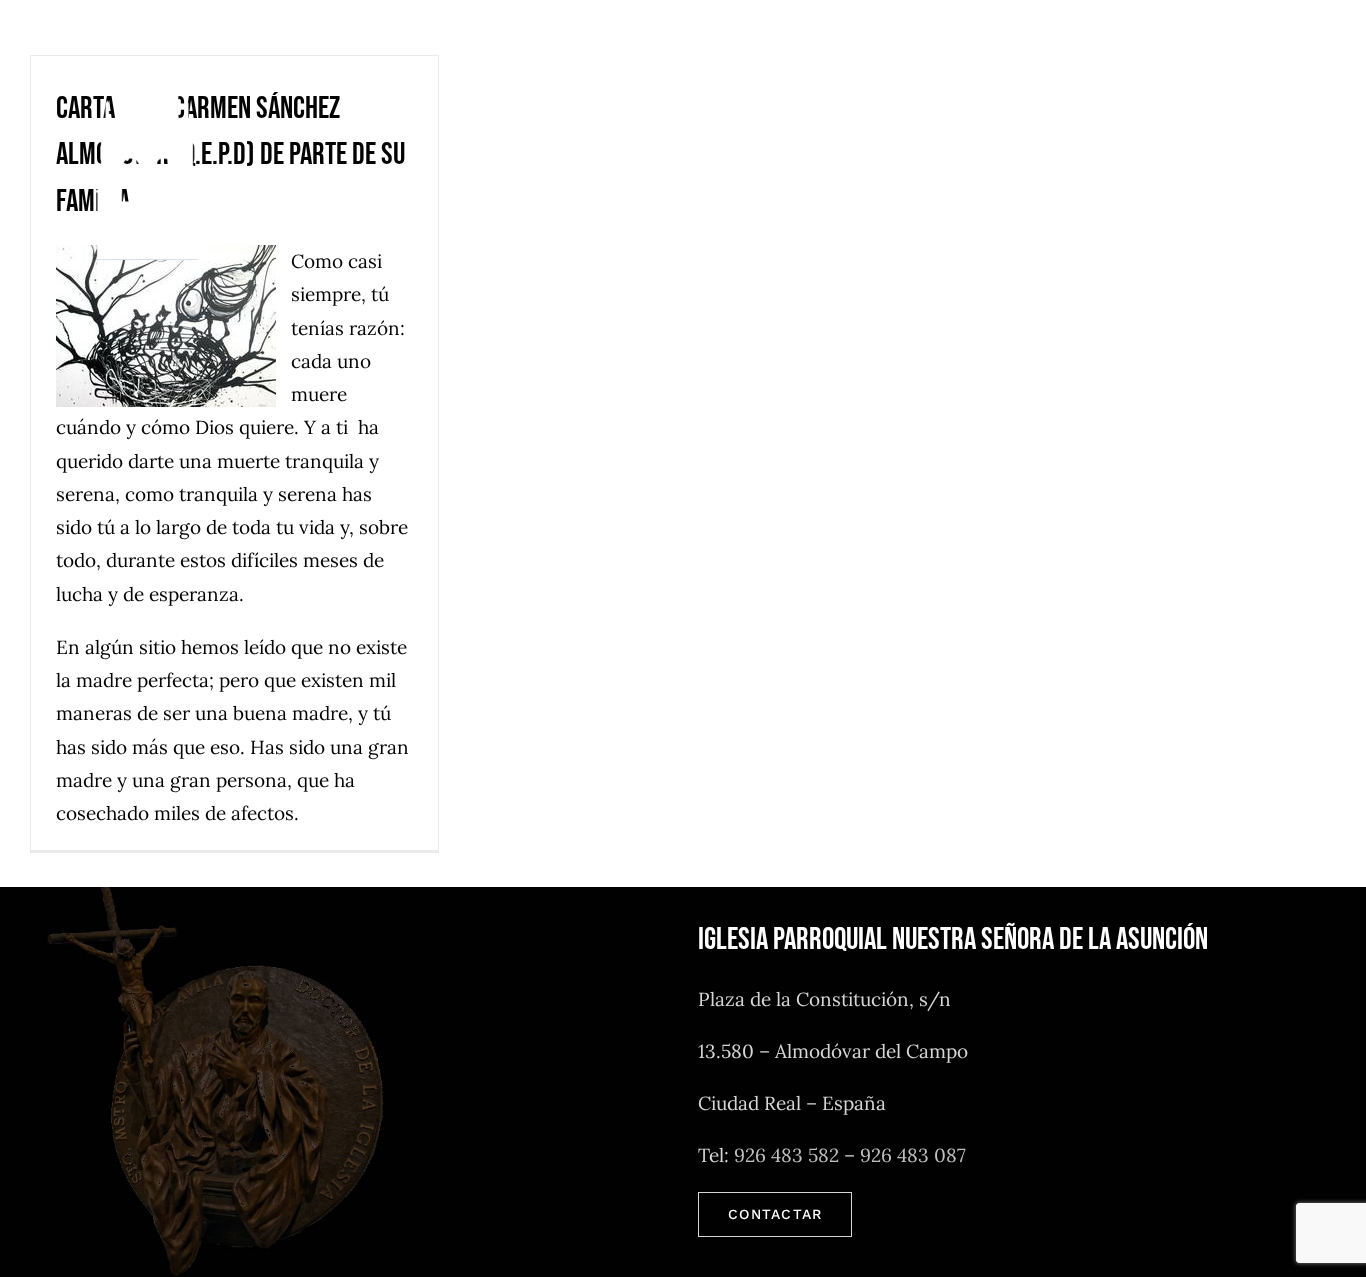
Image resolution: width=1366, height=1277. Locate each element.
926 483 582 (786, 1155)
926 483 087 (913, 1155)
